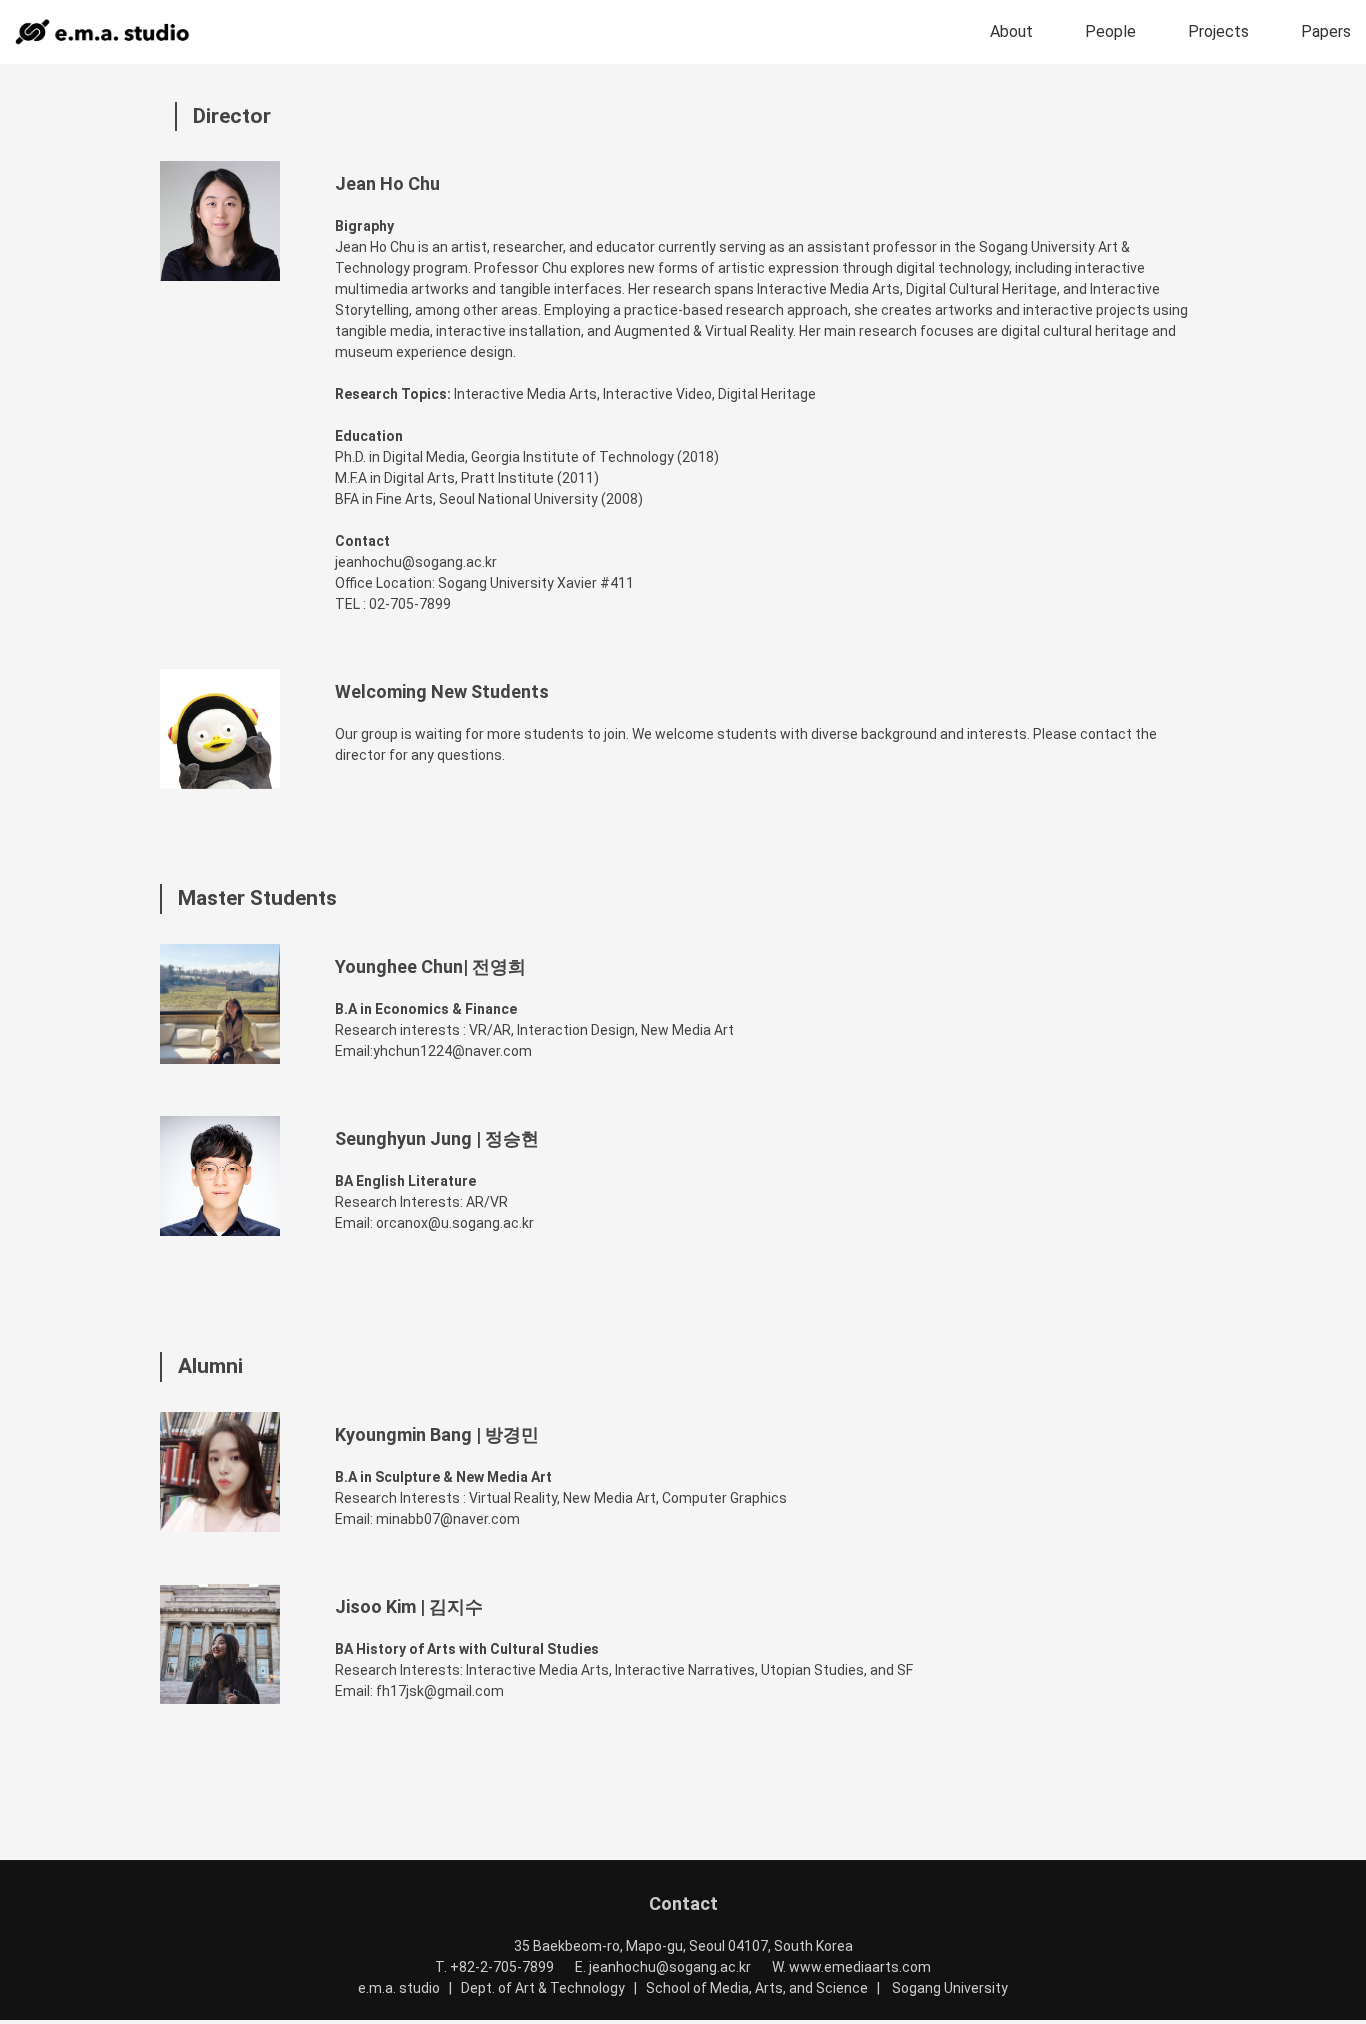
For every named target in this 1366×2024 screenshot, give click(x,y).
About (1011, 31)
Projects (1218, 31)
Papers (1326, 31)
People (1110, 31)
